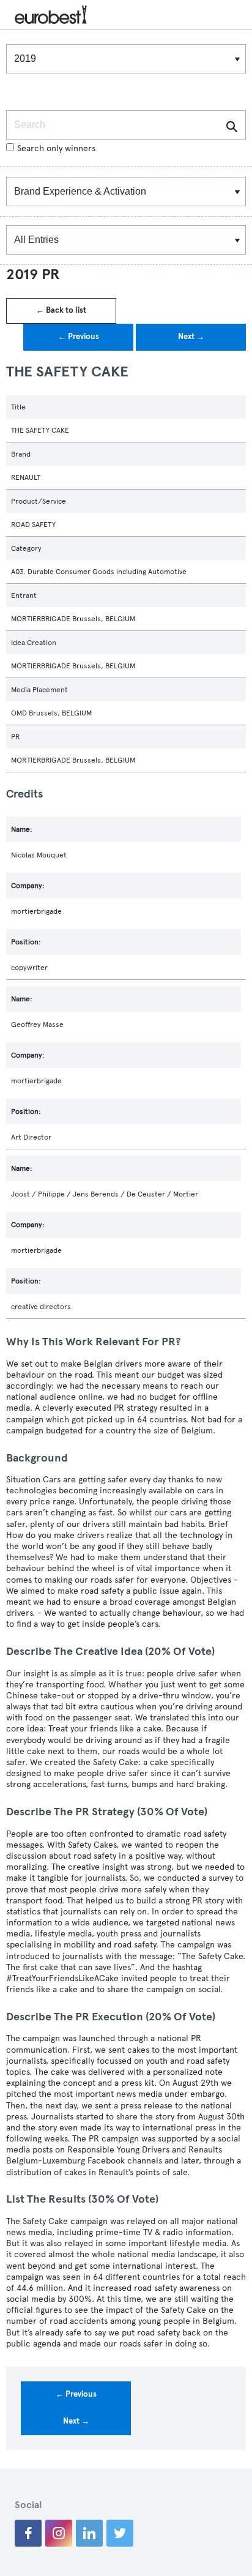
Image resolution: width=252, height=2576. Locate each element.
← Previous (79, 337)
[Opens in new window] (28, 2533)
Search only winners (56, 148)
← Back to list (61, 310)
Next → (191, 337)
